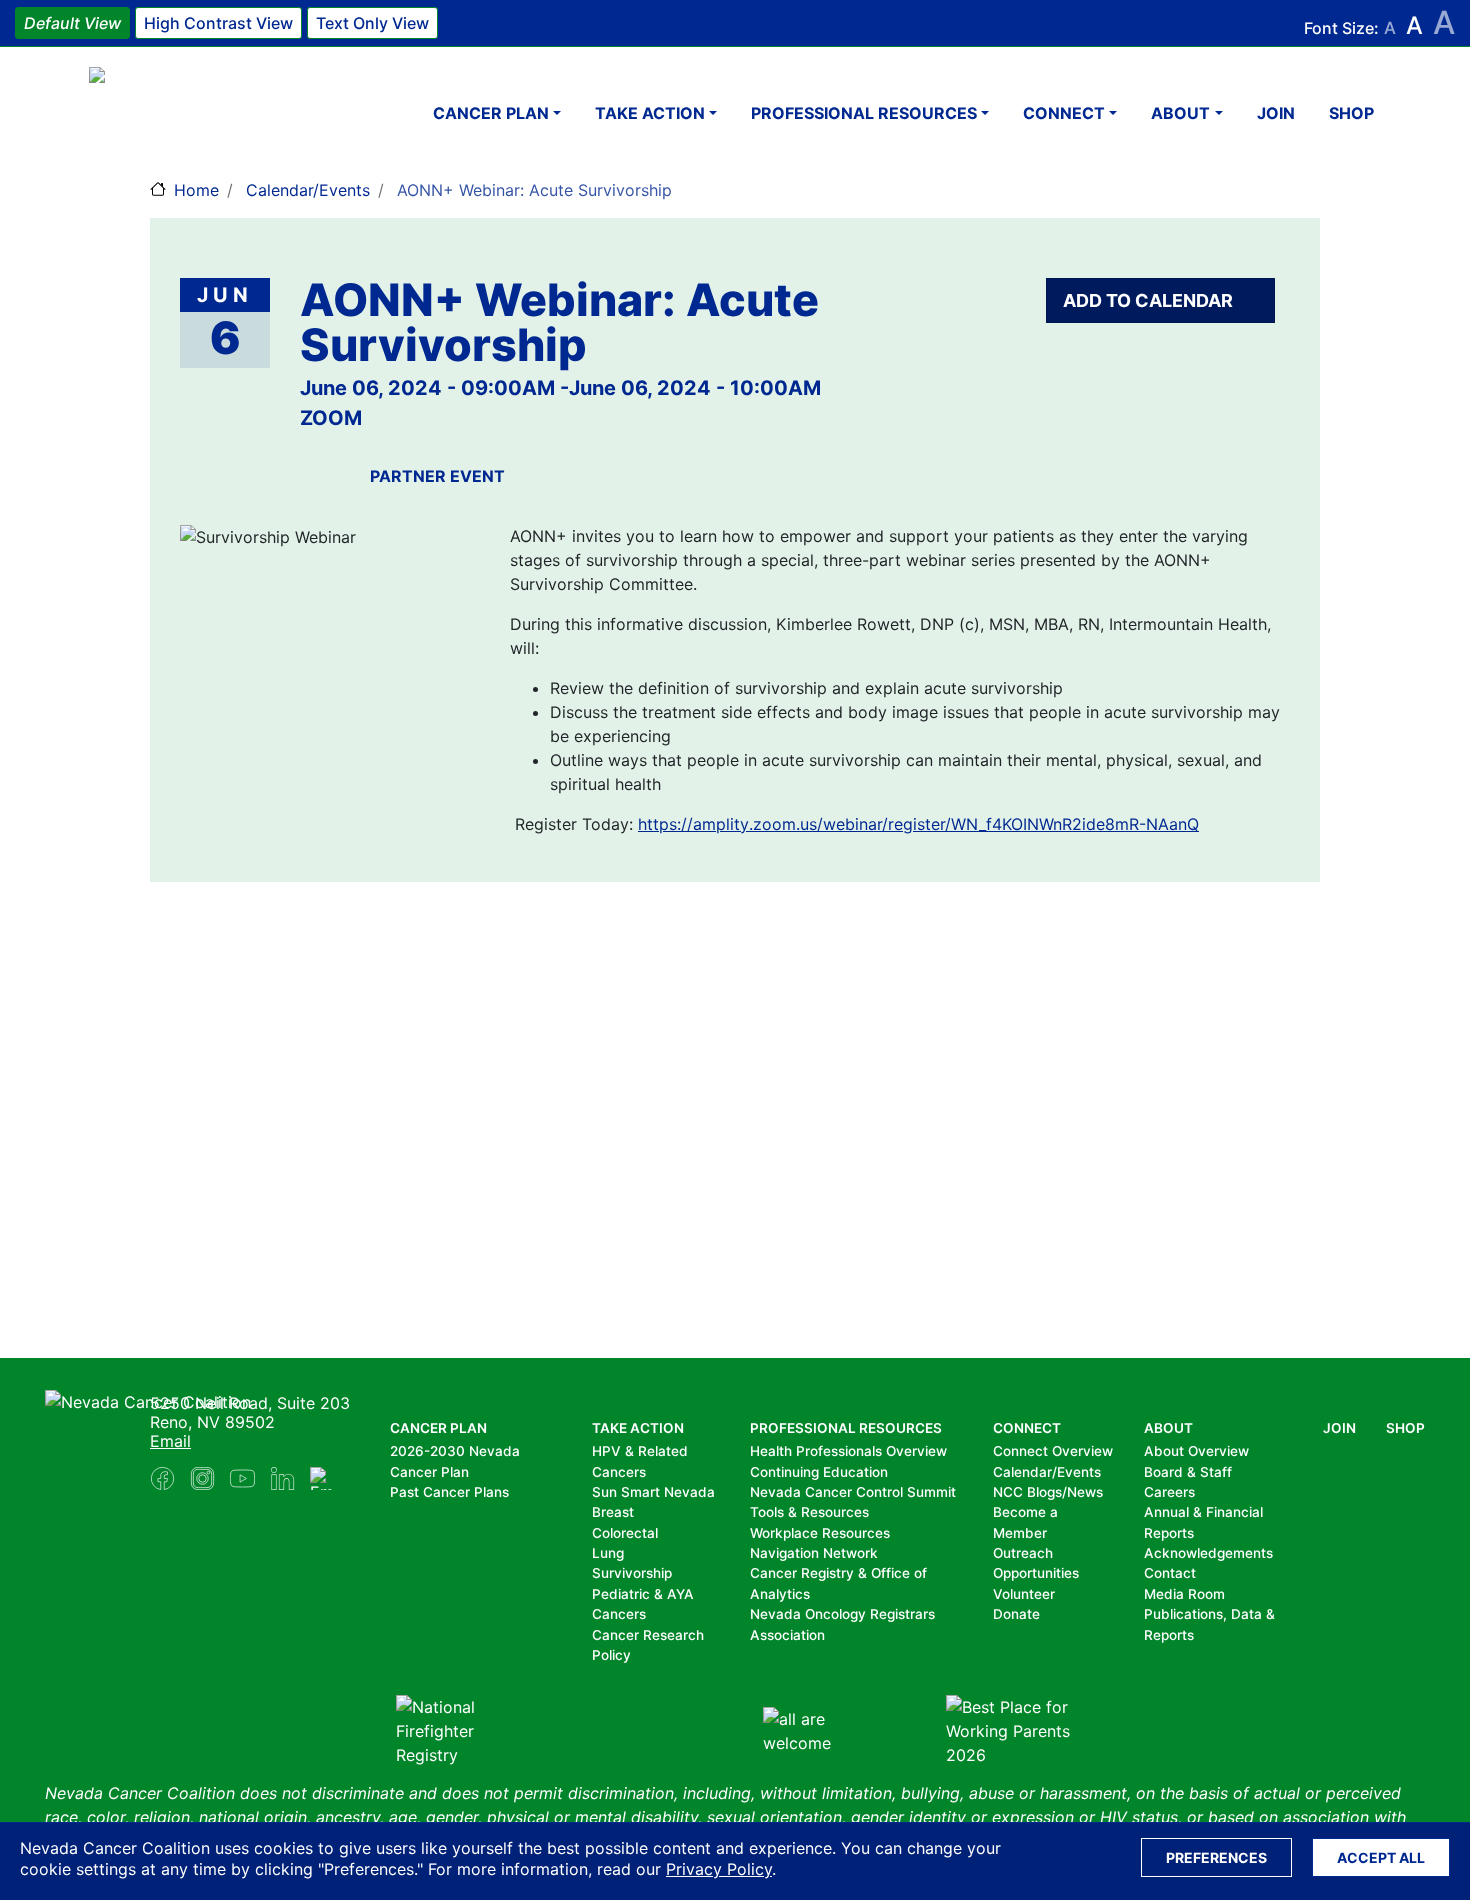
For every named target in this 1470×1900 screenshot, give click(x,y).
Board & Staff (1188, 1472)
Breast (613, 1512)
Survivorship (632, 1573)
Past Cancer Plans (449, 1492)
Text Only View (372, 23)
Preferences (1216, 1857)
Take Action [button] (650, 113)
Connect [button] (1064, 113)
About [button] (1180, 113)
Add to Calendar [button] (1150, 300)
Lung (608, 1553)
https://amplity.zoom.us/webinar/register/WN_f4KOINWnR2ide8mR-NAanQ (918, 824)
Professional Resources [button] (864, 113)
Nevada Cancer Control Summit (853, 1492)
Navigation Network (814, 1553)
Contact (1170, 1573)
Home (196, 190)
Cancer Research (648, 1635)
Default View (72, 23)
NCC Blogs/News (1048, 1492)
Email (170, 1441)
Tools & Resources (809, 1512)
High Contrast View (218, 23)
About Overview (1196, 1451)
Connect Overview (1053, 1451)
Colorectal (625, 1533)
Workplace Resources (820, 1533)
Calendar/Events (308, 190)
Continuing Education (819, 1472)
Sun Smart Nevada (653, 1492)
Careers (1169, 1492)
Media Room (1184, 1594)
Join (1276, 113)
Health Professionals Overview (848, 1451)
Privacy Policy (719, 1869)
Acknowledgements (1208, 1553)
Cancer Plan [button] (491, 113)
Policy (611, 1655)
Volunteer (1024, 1594)
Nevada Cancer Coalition (209, 112)
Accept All (1381, 1857)
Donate (1016, 1614)
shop (1351, 113)
